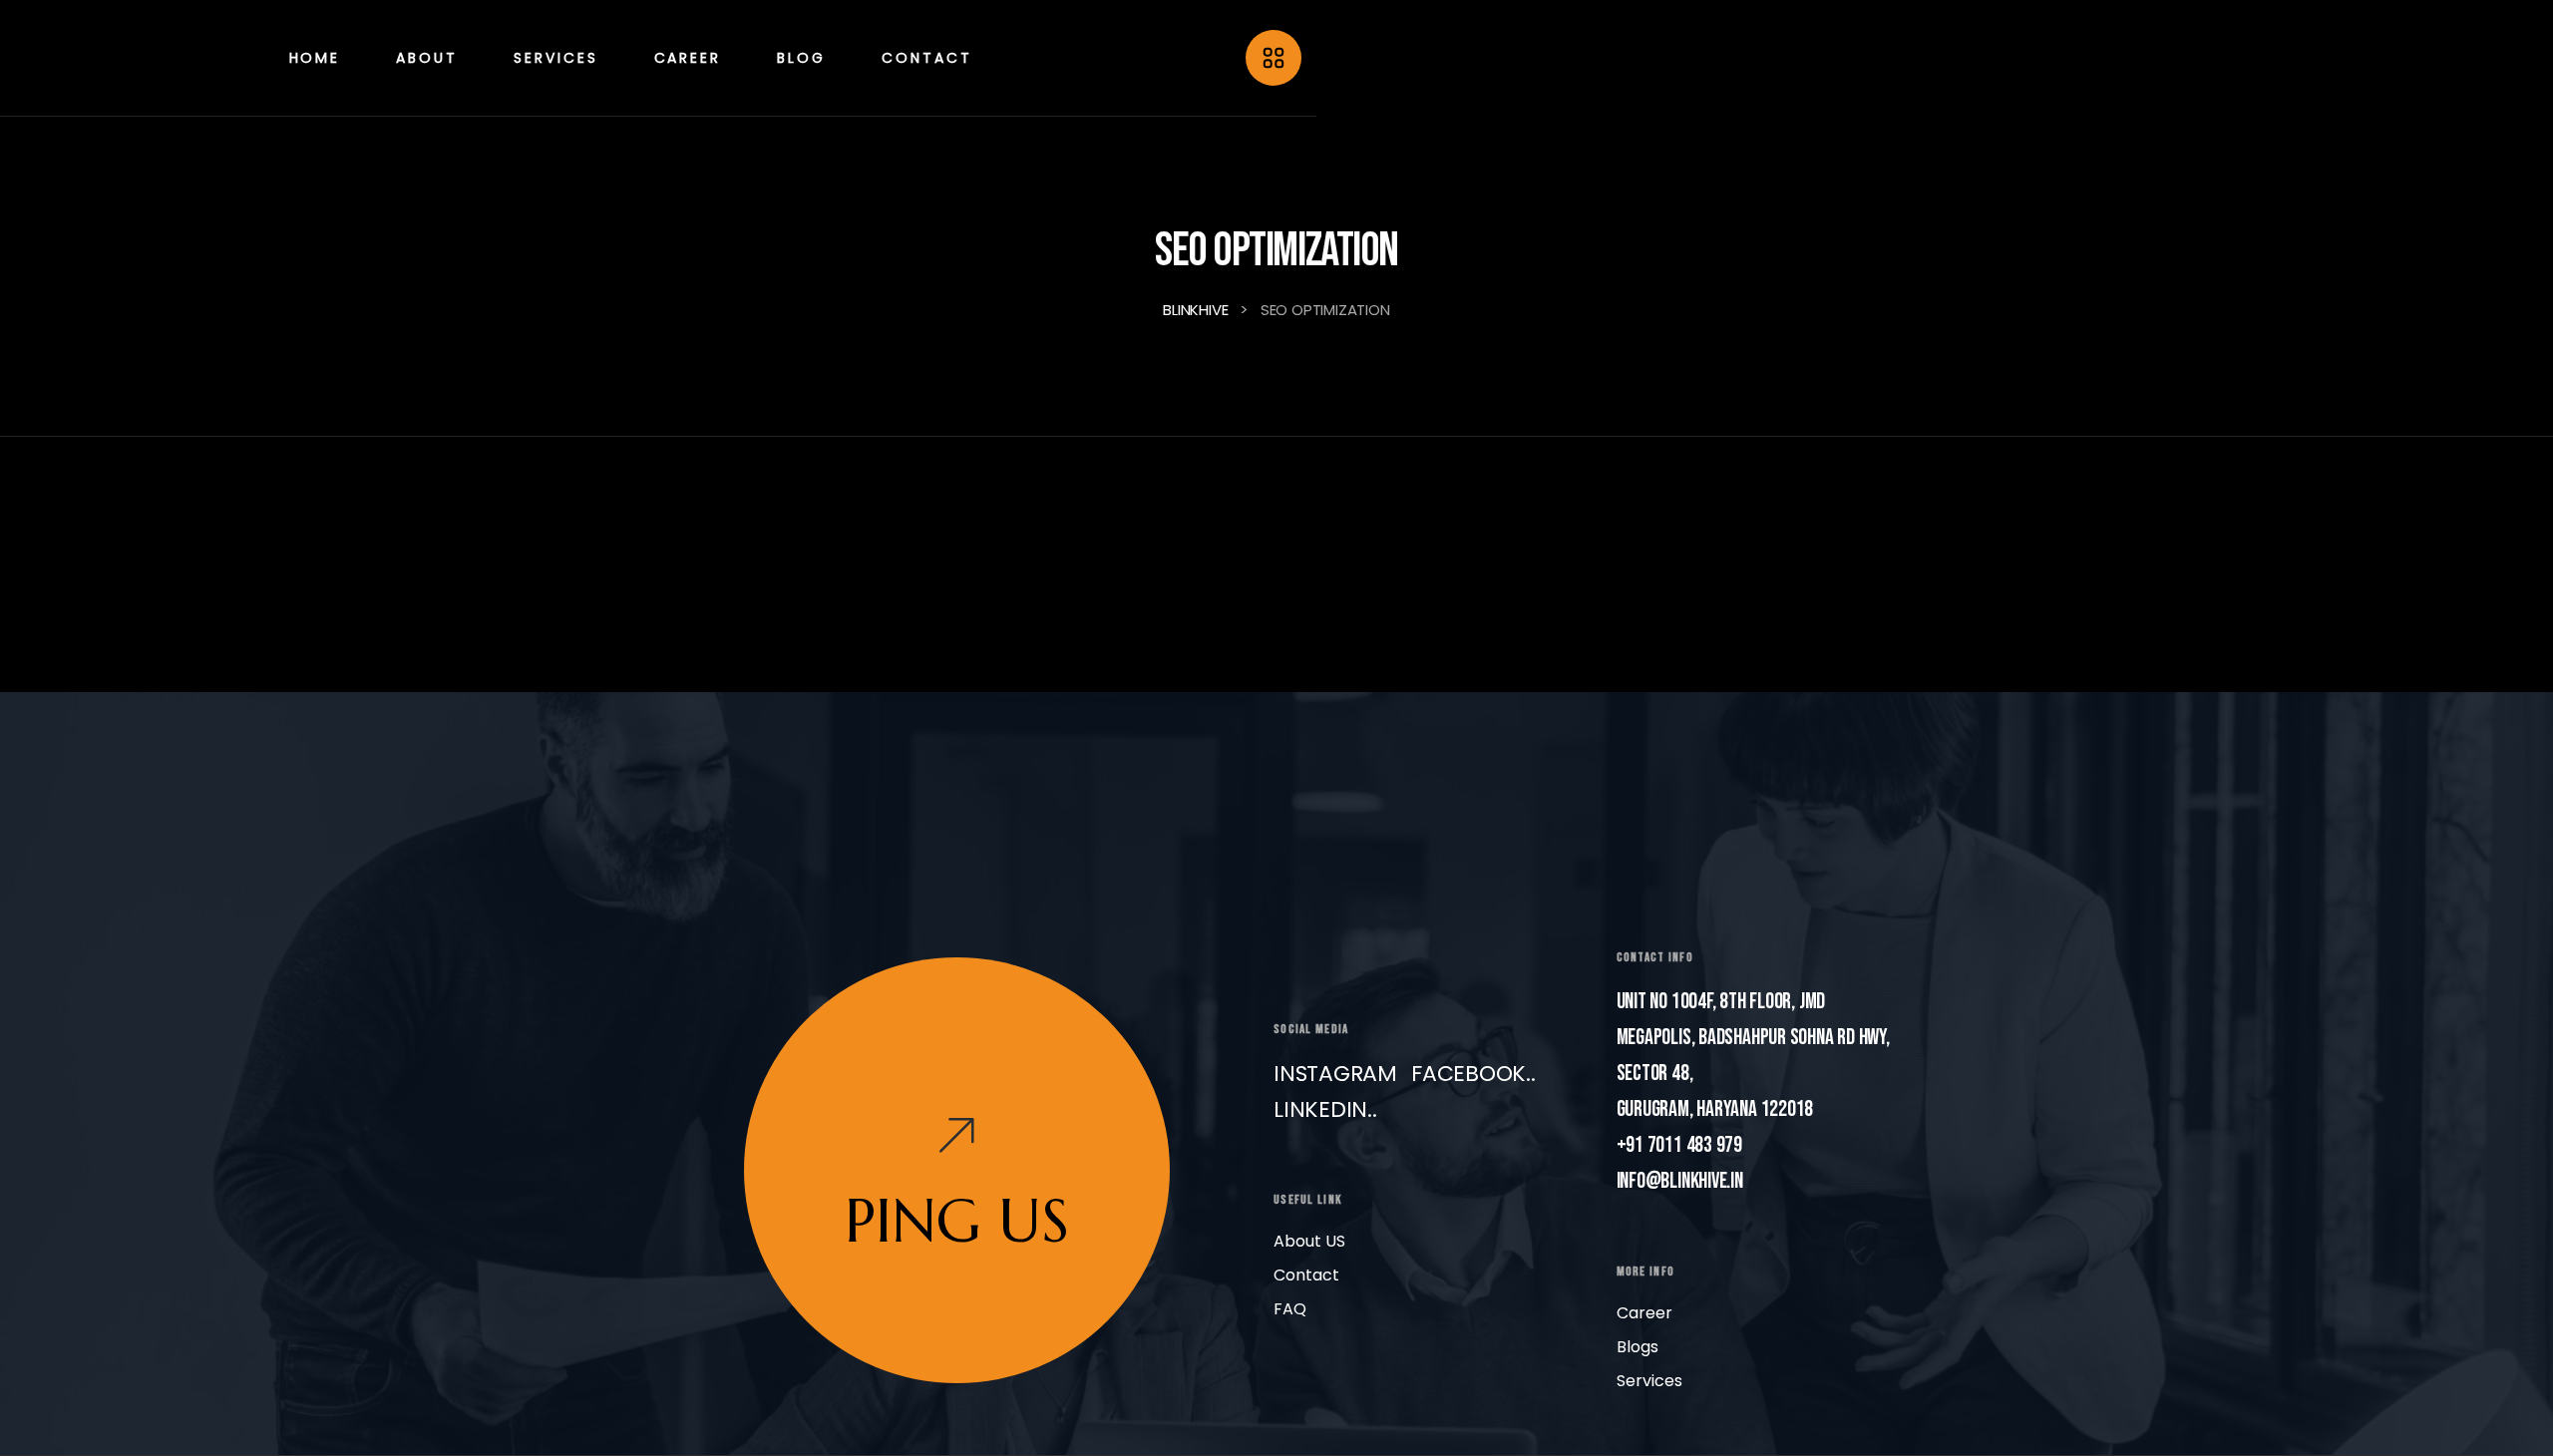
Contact (1306, 1275)
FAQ (1290, 1309)
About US (1309, 1241)
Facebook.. (1473, 1074)
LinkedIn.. (1325, 1109)
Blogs (1638, 1347)
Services (1649, 1381)
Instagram (1335, 1074)
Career (1644, 1313)
